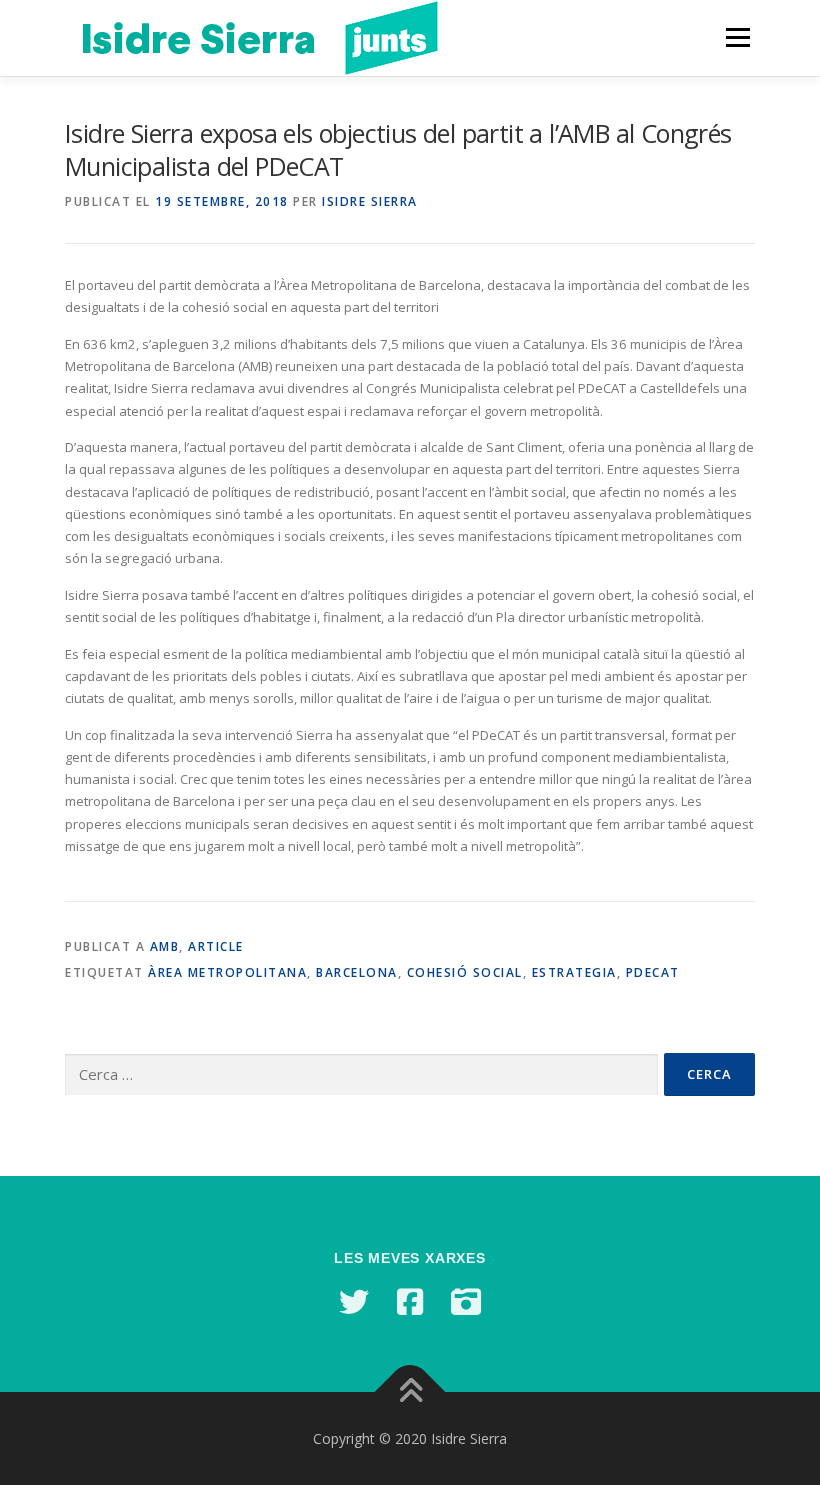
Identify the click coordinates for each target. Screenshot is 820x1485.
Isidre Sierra (370, 201)
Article (216, 946)
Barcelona (357, 972)
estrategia (574, 972)
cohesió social (465, 972)
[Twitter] (354, 1302)
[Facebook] (410, 1302)
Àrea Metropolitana (227, 972)
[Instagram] (466, 1302)
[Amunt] (410, 1391)
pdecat (653, 972)
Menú (737, 37)
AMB (165, 946)
